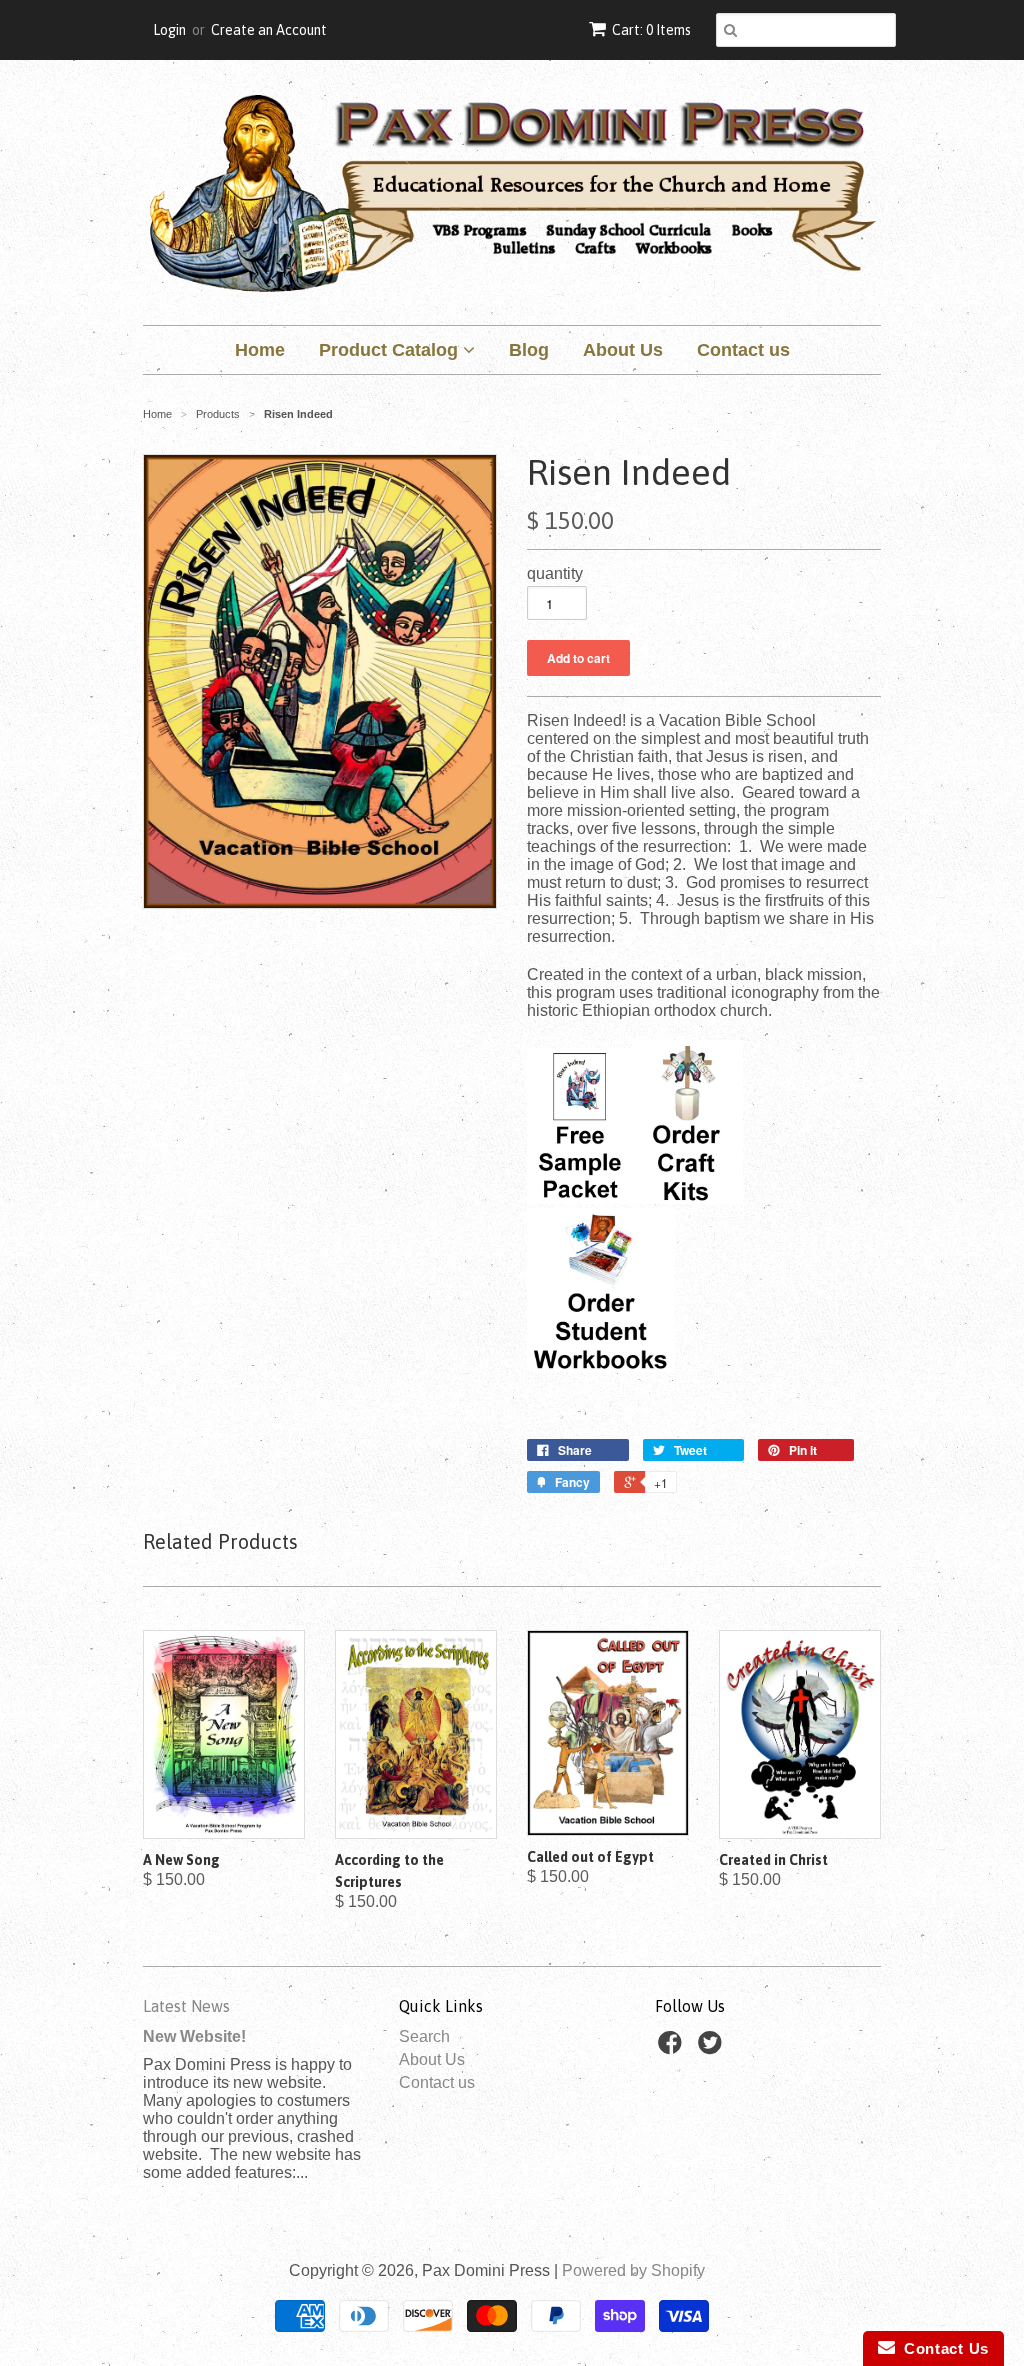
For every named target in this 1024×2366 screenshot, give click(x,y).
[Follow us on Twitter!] (713, 2048)
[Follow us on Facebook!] (673, 2048)
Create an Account (269, 30)
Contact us (743, 350)
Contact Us (942, 2348)
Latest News (186, 2006)
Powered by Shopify (633, 2270)
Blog (529, 350)
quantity (555, 573)
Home (260, 350)
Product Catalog (391, 350)
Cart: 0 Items (651, 30)
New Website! (194, 2036)
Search (424, 2036)
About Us (623, 350)
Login (169, 30)
